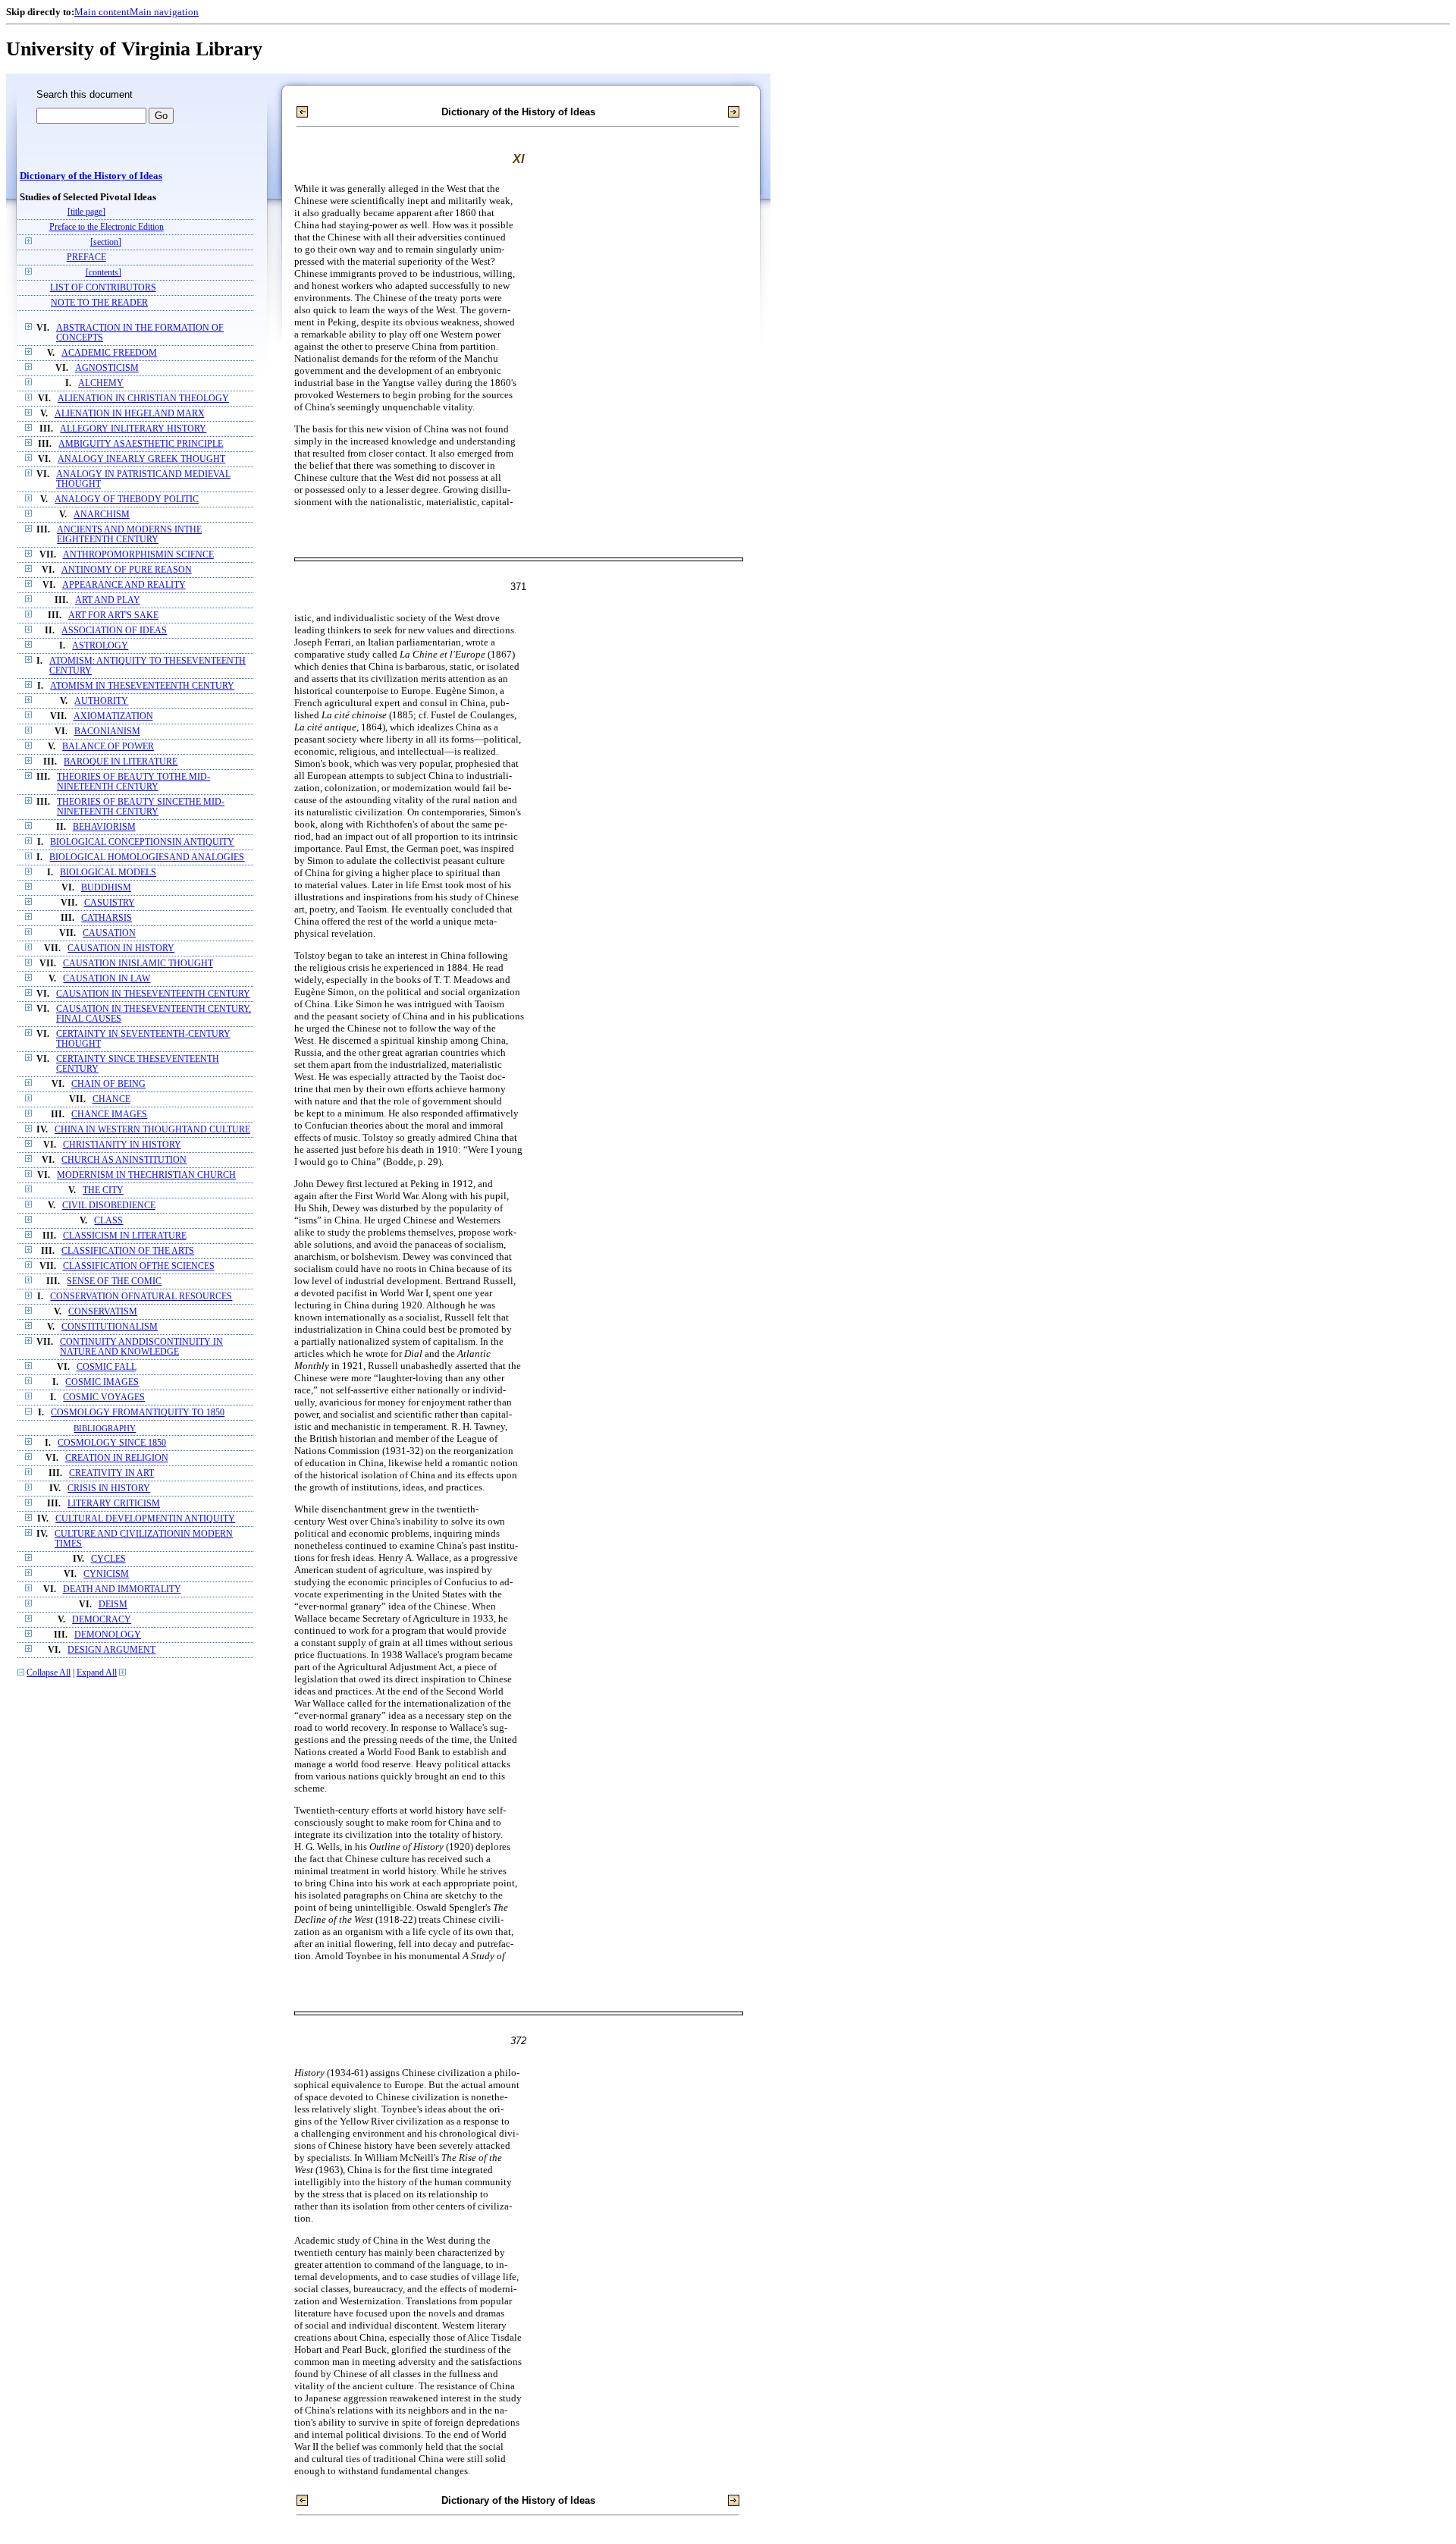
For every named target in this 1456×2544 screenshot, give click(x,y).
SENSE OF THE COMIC (114, 1281)
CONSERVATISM (103, 1312)
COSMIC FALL (107, 1367)
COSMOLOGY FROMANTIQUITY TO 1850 (138, 1413)
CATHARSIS (107, 918)
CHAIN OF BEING (108, 1084)
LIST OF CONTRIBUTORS (103, 288)
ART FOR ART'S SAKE (113, 616)
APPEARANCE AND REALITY (124, 585)
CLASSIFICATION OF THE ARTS (128, 1251)
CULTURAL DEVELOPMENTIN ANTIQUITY (145, 1519)
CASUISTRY (110, 903)
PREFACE (86, 258)
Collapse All (49, 1673)
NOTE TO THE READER (99, 303)
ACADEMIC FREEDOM (109, 353)
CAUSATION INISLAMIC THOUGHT (138, 964)
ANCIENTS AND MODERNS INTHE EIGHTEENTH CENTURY (129, 535)
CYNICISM (106, 1574)
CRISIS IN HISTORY (109, 1489)
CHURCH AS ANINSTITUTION (124, 1160)
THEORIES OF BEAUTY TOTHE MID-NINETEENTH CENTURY (133, 782)
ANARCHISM (102, 515)
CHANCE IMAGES (109, 1115)
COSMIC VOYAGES (104, 1398)
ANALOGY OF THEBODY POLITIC (127, 499)
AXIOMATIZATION (113, 716)
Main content (102, 12)
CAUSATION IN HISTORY (121, 949)
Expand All (97, 1673)
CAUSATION (109, 933)
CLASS (108, 1221)
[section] (106, 242)
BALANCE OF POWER (108, 747)
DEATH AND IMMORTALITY (122, 1589)
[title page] (86, 212)
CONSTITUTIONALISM (110, 1327)
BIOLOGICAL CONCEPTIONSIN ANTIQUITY (142, 842)
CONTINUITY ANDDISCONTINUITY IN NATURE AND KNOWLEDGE (141, 1347)
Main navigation (164, 12)
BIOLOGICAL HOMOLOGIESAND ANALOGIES (147, 857)
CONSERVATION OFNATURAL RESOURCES (141, 1297)
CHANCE (111, 1099)
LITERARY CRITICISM (114, 1504)
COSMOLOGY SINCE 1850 (112, 1443)
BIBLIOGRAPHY (105, 1428)
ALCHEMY (101, 383)
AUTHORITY (101, 701)
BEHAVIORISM (104, 827)
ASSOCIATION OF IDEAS (114, 631)
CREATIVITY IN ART (111, 1473)
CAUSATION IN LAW (107, 979)
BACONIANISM (107, 732)
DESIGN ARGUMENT (111, 1650)
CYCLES (108, 1559)
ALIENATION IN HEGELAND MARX (130, 414)
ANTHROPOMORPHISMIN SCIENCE (138, 555)
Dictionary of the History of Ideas (91, 176)
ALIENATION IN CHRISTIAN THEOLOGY (143, 399)
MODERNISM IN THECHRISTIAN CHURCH (146, 1175)
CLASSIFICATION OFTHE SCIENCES (139, 1266)
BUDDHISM (106, 888)
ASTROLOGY (100, 646)
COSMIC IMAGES (102, 1382)
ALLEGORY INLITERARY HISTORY (133, 429)
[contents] (104, 273)
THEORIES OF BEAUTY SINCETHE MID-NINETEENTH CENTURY (141, 807)
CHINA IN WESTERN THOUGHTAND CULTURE (152, 1130)
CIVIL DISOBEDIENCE (109, 1206)
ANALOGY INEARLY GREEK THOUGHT (141, 459)
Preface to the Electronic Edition (107, 227)
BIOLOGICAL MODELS (108, 873)
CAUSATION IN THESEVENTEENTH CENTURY (153, 994)
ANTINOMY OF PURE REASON (127, 570)
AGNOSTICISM (107, 368)
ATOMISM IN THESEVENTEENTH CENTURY (142, 686)
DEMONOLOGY (108, 1635)
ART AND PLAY (108, 600)
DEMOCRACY (102, 1620)
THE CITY (103, 1190)
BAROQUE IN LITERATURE (121, 762)
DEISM (113, 1605)
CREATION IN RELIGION (117, 1458)
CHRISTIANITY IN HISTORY (122, 1145)
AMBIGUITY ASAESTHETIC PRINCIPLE (141, 444)
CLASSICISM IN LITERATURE (125, 1236)
